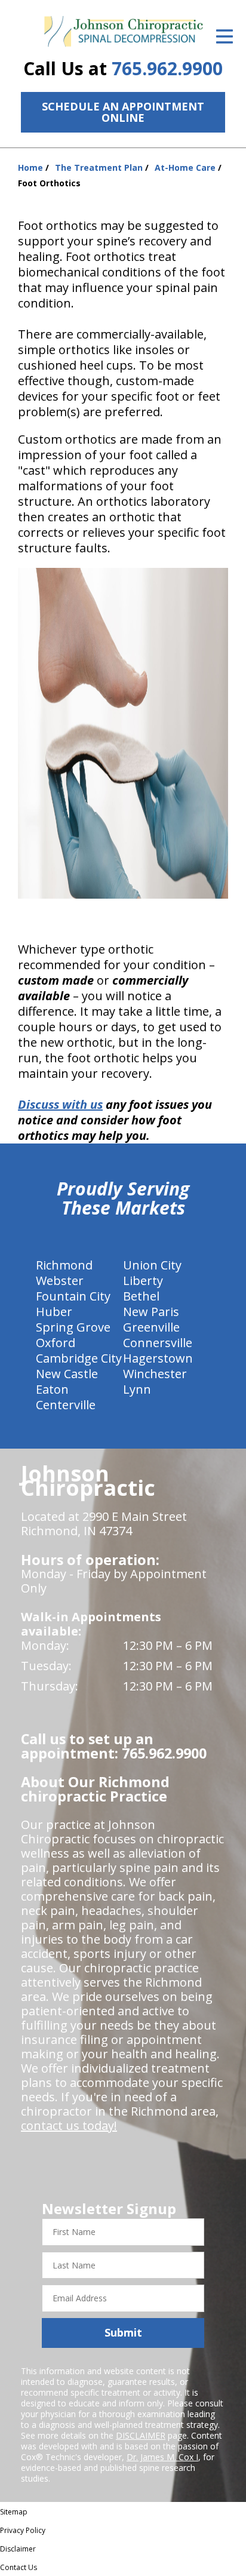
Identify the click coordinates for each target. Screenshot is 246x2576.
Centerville (66, 1405)
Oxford (56, 1343)
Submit (123, 2332)
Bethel (141, 1296)
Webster (60, 1281)
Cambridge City (79, 1358)
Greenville (151, 1327)
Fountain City (73, 1296)
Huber (54, 1312)
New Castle (67, 1374)
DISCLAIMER (141, 2435)
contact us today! (69, 2125)
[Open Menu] (225, 36)
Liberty (143, 1281)
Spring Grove (73, 1327)
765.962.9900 (167, 68)
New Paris (151, 1312)
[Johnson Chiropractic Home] (123, 32)
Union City (152, 1265)
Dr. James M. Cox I (162, 2457)
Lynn (137, 1389)
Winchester (155, 1374)
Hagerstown (158, 1358)
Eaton (52, 1389)
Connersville (158, 1343)
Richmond (64, 1265)
